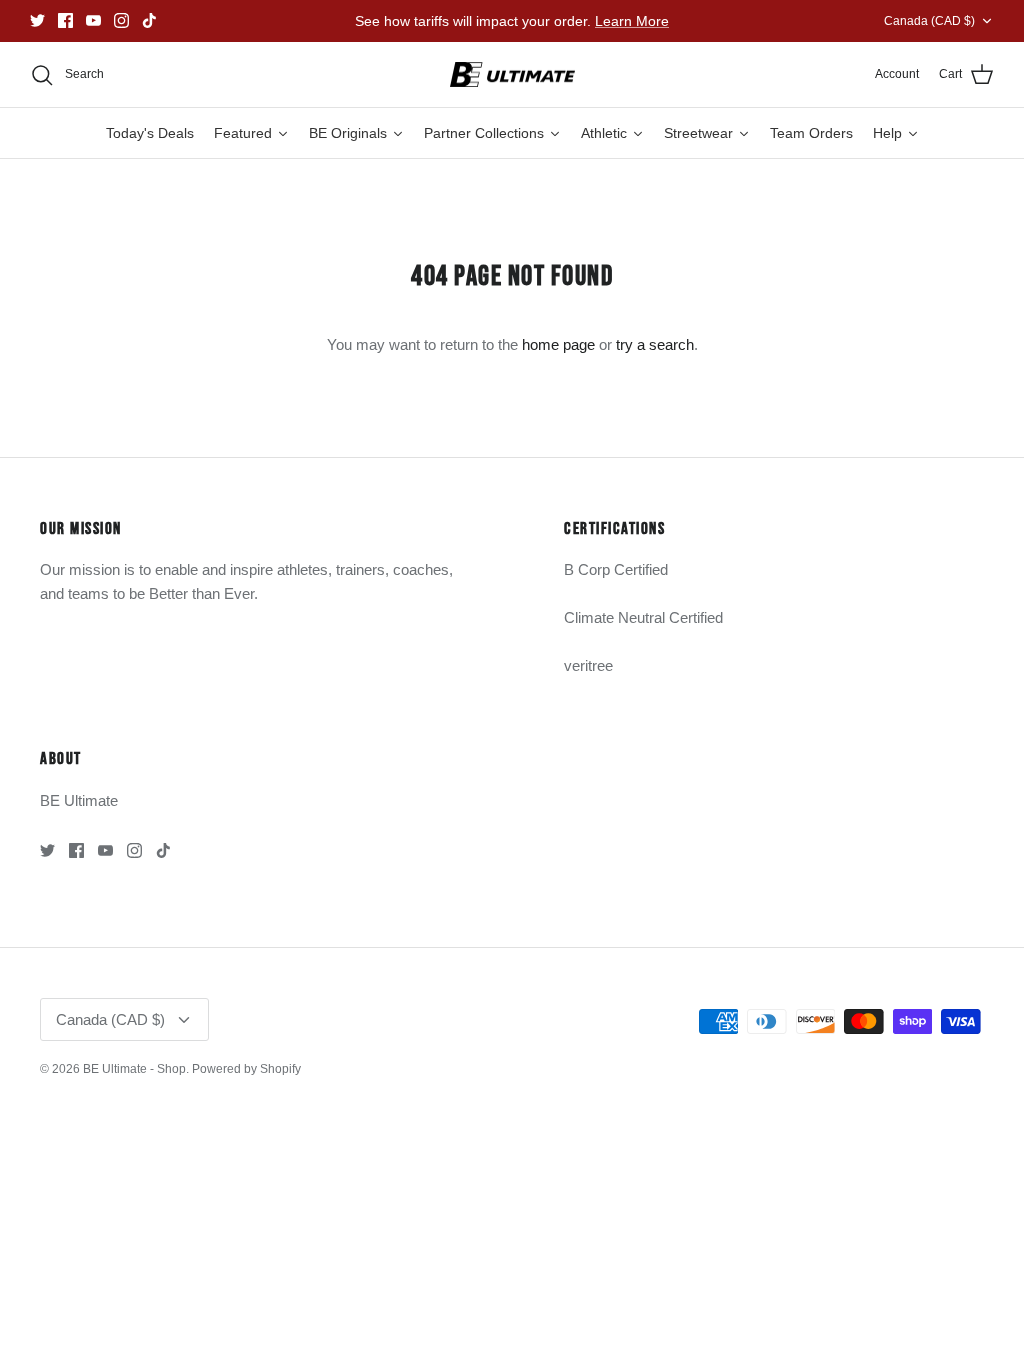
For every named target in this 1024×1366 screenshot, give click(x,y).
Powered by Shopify (246, 1069)
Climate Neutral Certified (643, 617)
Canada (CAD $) (929, 21)
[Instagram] (121, 20)
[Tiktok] (149, 20)
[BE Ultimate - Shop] (512, 75)
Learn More (632, 21)
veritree (588, 665)
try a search (655, 344)
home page (558, 344)
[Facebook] (65, 20)
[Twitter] (37, 20)
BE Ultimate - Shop (134, 1069)
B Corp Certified (616, 569)
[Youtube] (93, 20)
